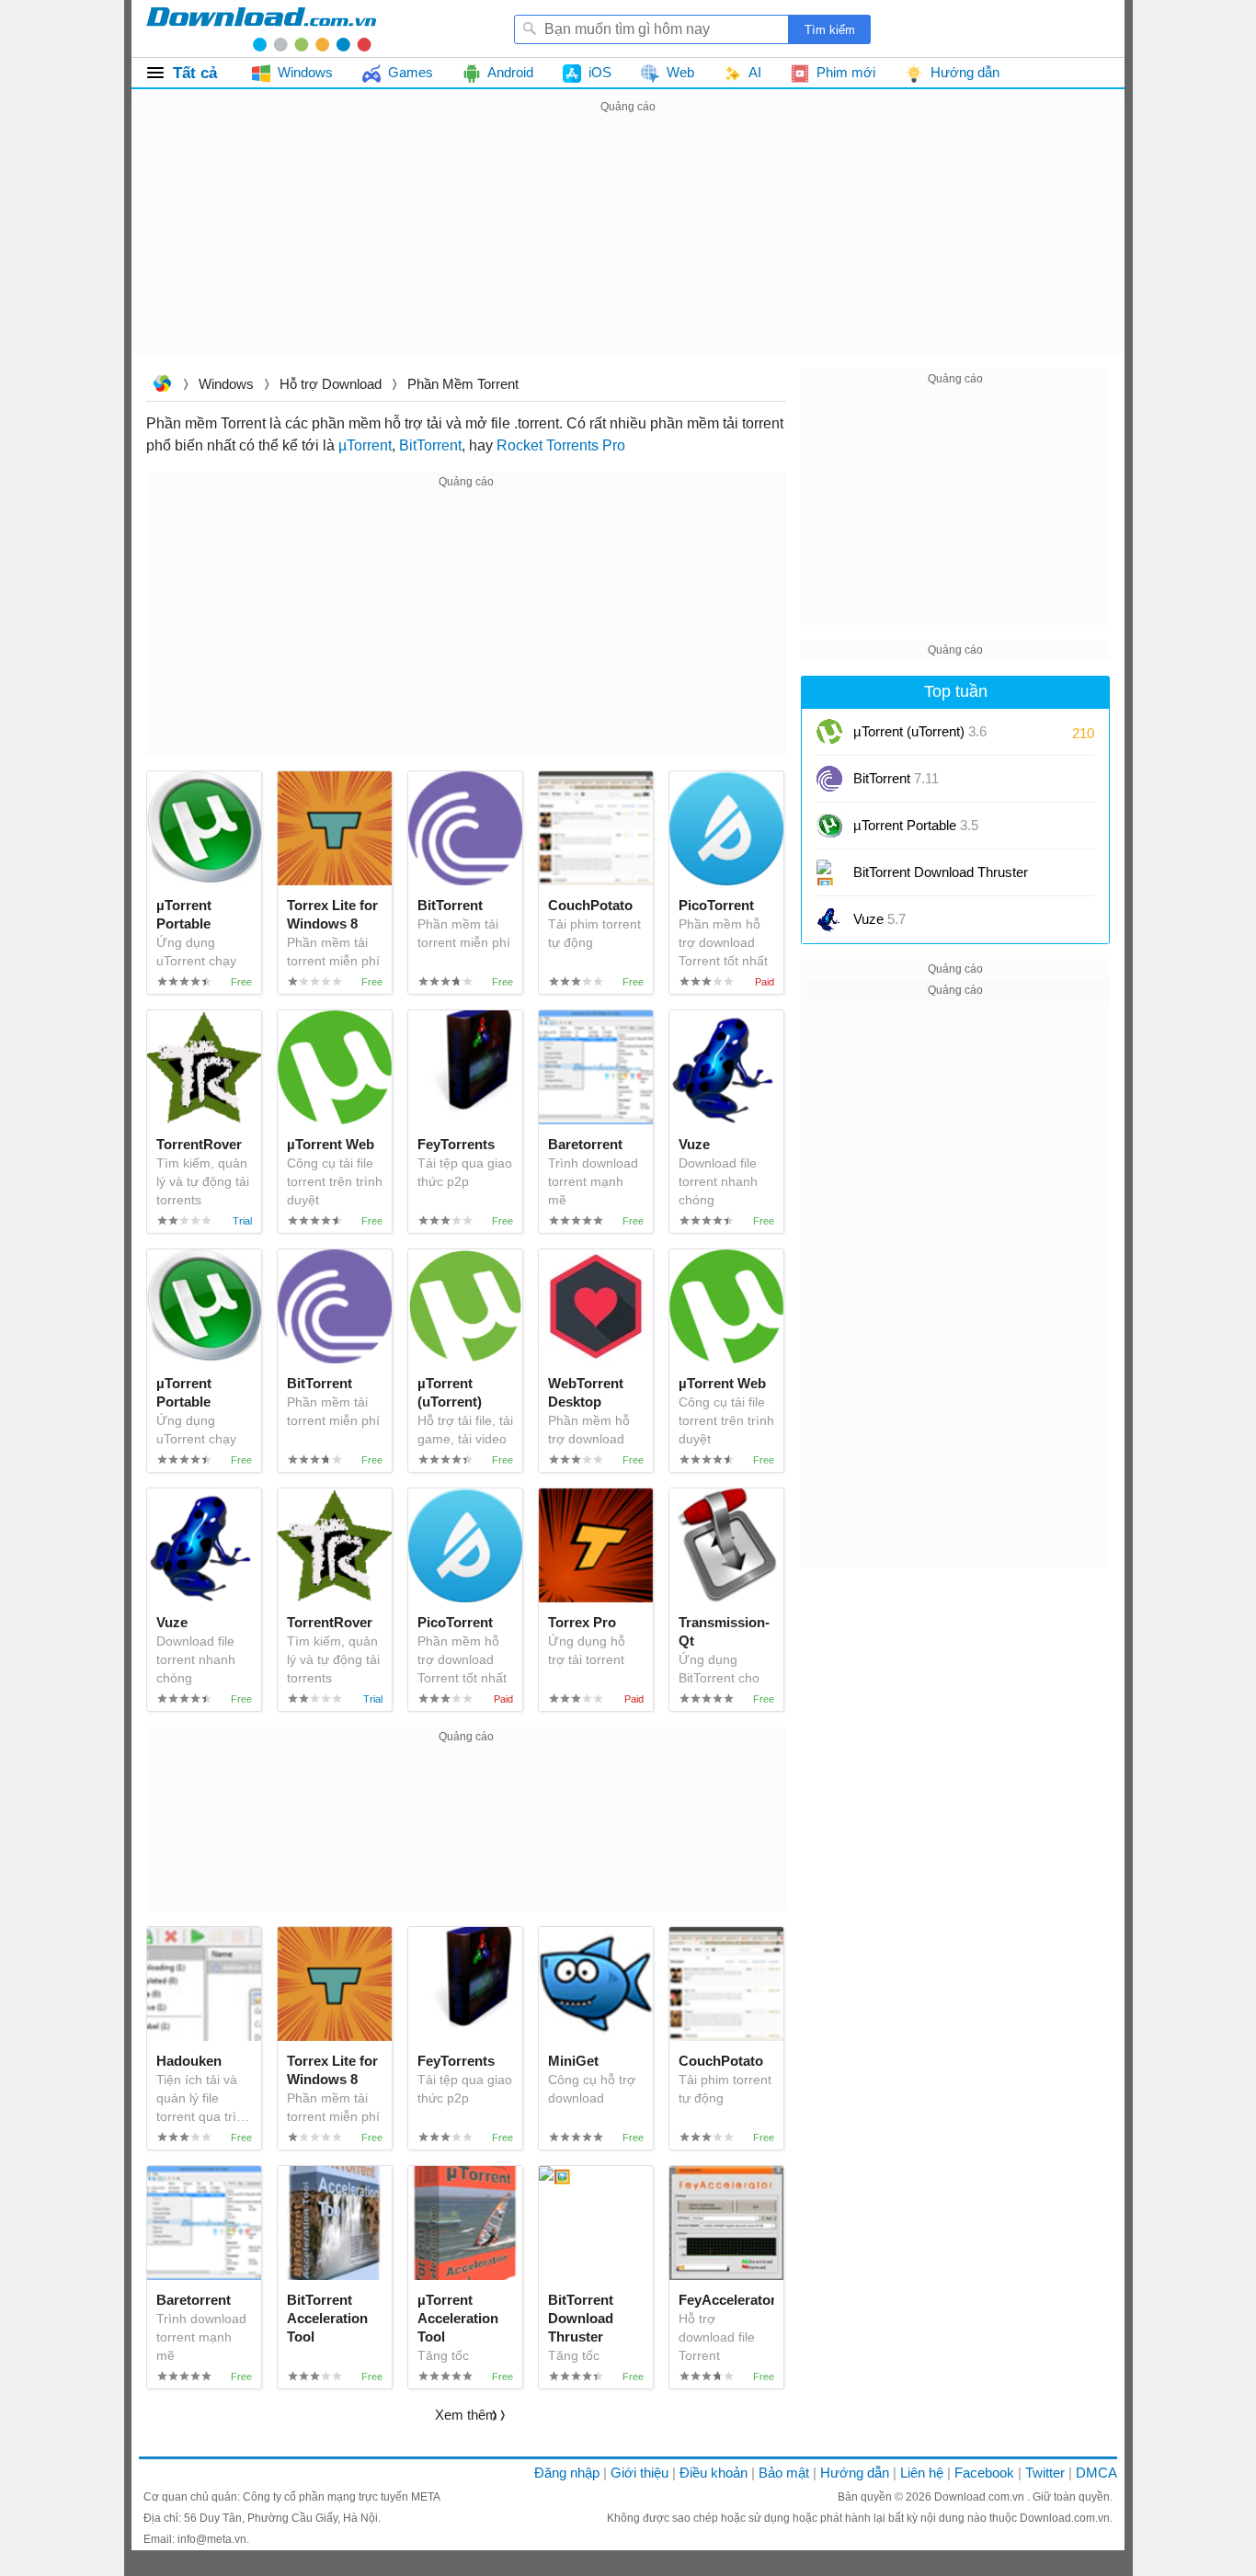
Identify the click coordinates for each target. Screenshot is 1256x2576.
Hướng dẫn (855, 2473)
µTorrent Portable (916, 825)
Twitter (1045, 2473)
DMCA (1096, 2473)
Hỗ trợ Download (331, 384)
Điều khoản (714, 2473)
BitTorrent (430, 445)
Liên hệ (922, 2473)
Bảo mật (784, 2473)
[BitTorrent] (829, 779)
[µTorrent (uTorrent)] (829, 732)
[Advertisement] (628, 246)
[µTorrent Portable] (829, 826)
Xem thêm (466, 2415)
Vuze (879, 919)
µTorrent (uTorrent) (920, 731)
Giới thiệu (639, 2473)
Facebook (984, 2473)
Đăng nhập (567, 2473)
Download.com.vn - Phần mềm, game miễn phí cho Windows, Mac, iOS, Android (261, 28)
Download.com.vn (162, 386)
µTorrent (365, 445)
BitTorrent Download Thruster (941, 872)
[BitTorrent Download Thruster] (829, 872)
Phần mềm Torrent (463, 384)
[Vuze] (829, 919)
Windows (226, 384)
